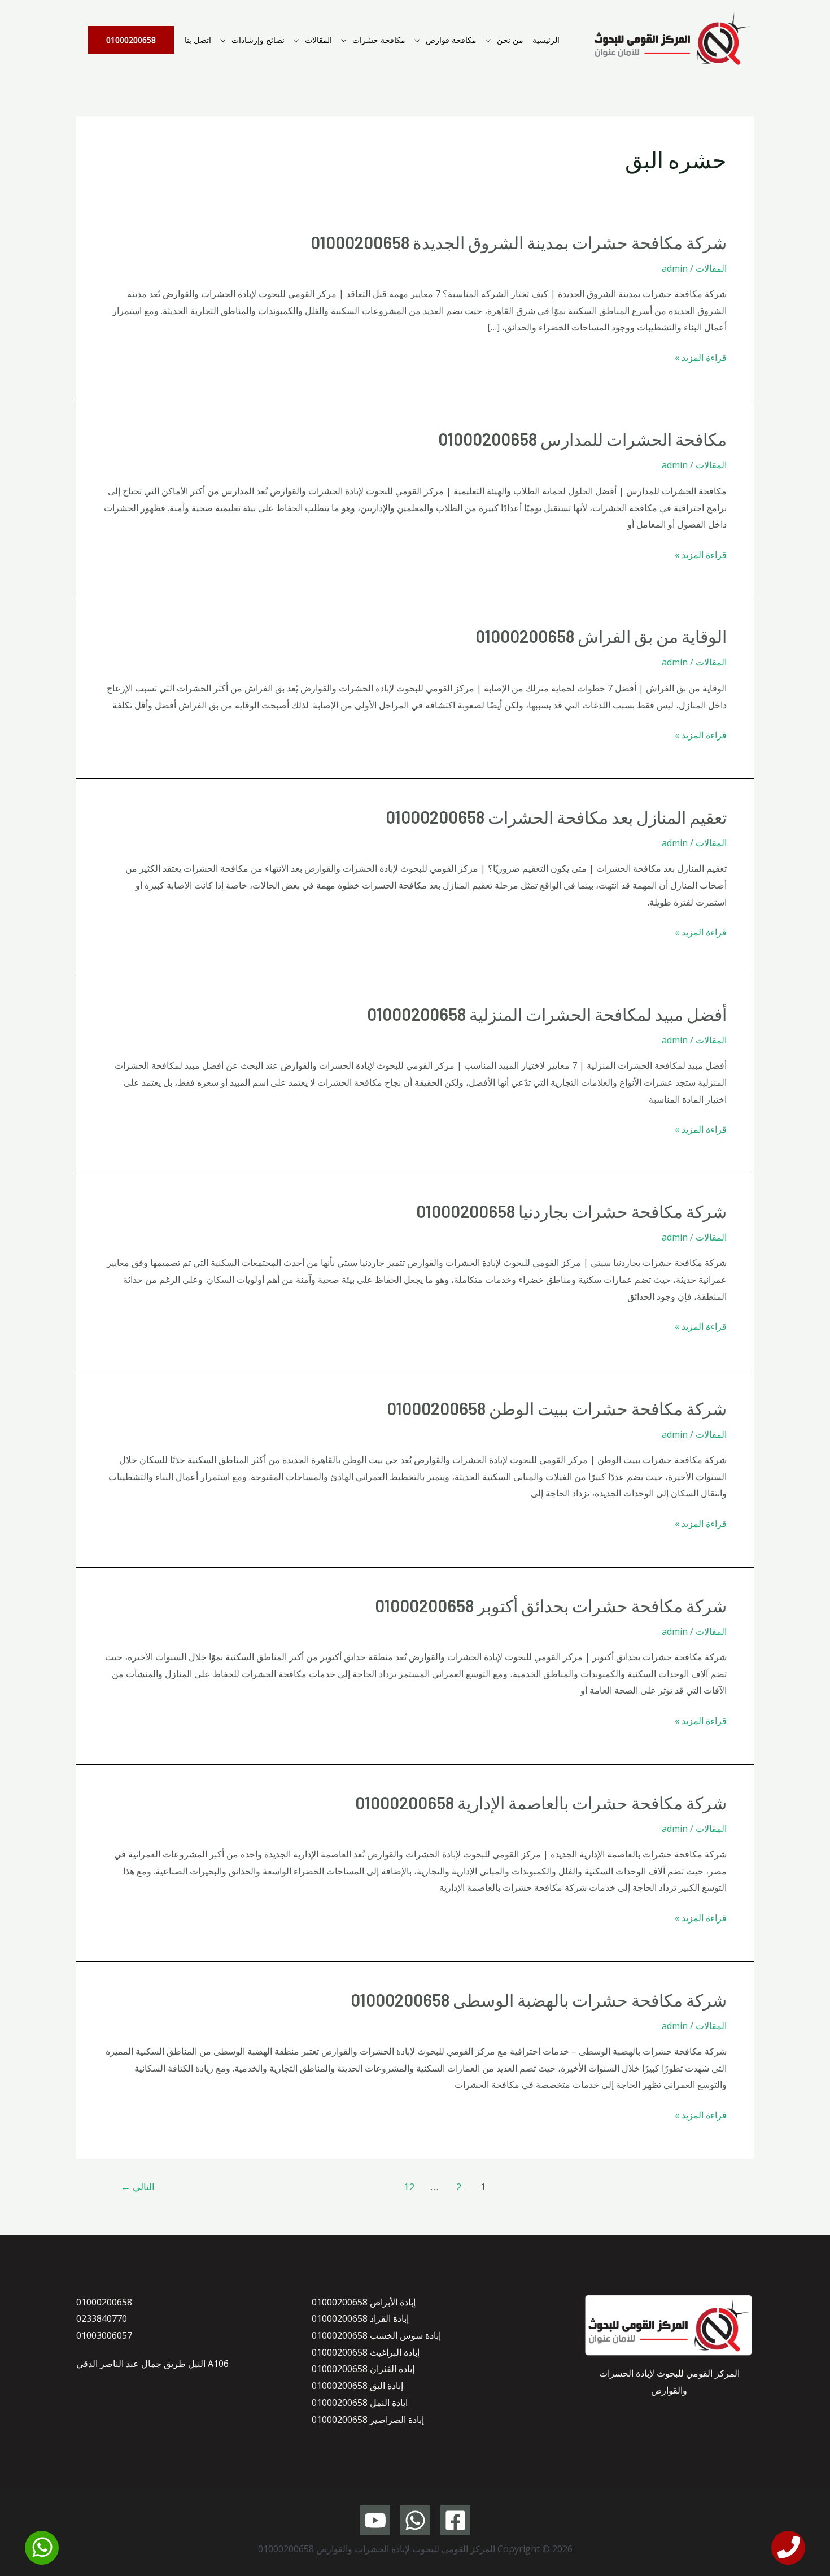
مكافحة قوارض (451, 40)
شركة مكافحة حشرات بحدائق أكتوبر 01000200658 (551, 1605)
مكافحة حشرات (379, 40)
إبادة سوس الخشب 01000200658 (376, 2335)
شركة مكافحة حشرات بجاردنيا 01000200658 (571, 1211)
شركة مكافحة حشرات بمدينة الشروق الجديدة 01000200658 (519, 242)
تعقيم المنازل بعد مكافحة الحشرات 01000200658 (556, 817)
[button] (131, 40)
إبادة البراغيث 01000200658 (366, 2352)
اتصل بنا (198, 40)
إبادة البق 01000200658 (357, 2386)
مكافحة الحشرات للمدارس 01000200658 (582, 439)
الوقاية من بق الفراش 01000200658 (601, 636)
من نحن (510, 40)
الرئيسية (546, 40)
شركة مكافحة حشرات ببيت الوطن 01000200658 (557, 1408)
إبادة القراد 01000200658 (360, 2318)
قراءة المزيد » (701, 357)
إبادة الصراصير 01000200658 (368, 2420)
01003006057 (104, 2335)
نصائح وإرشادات (258, 40)
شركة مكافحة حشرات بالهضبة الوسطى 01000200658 (539, 2000)
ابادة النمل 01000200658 (360, 2403)
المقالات (318, 40)
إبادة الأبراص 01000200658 (364, 2302)
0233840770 (102, 2318)
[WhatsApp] (415, 2520)
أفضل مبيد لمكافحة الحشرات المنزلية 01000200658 (547, 1014)
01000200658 (104, 2302)
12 (409, 2186)
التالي (138, 2186)
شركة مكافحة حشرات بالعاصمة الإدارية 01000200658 (541, 1803)
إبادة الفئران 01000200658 (363, 2369)
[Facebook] (455, 2520)
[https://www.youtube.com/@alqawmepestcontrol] (375, 2520)
